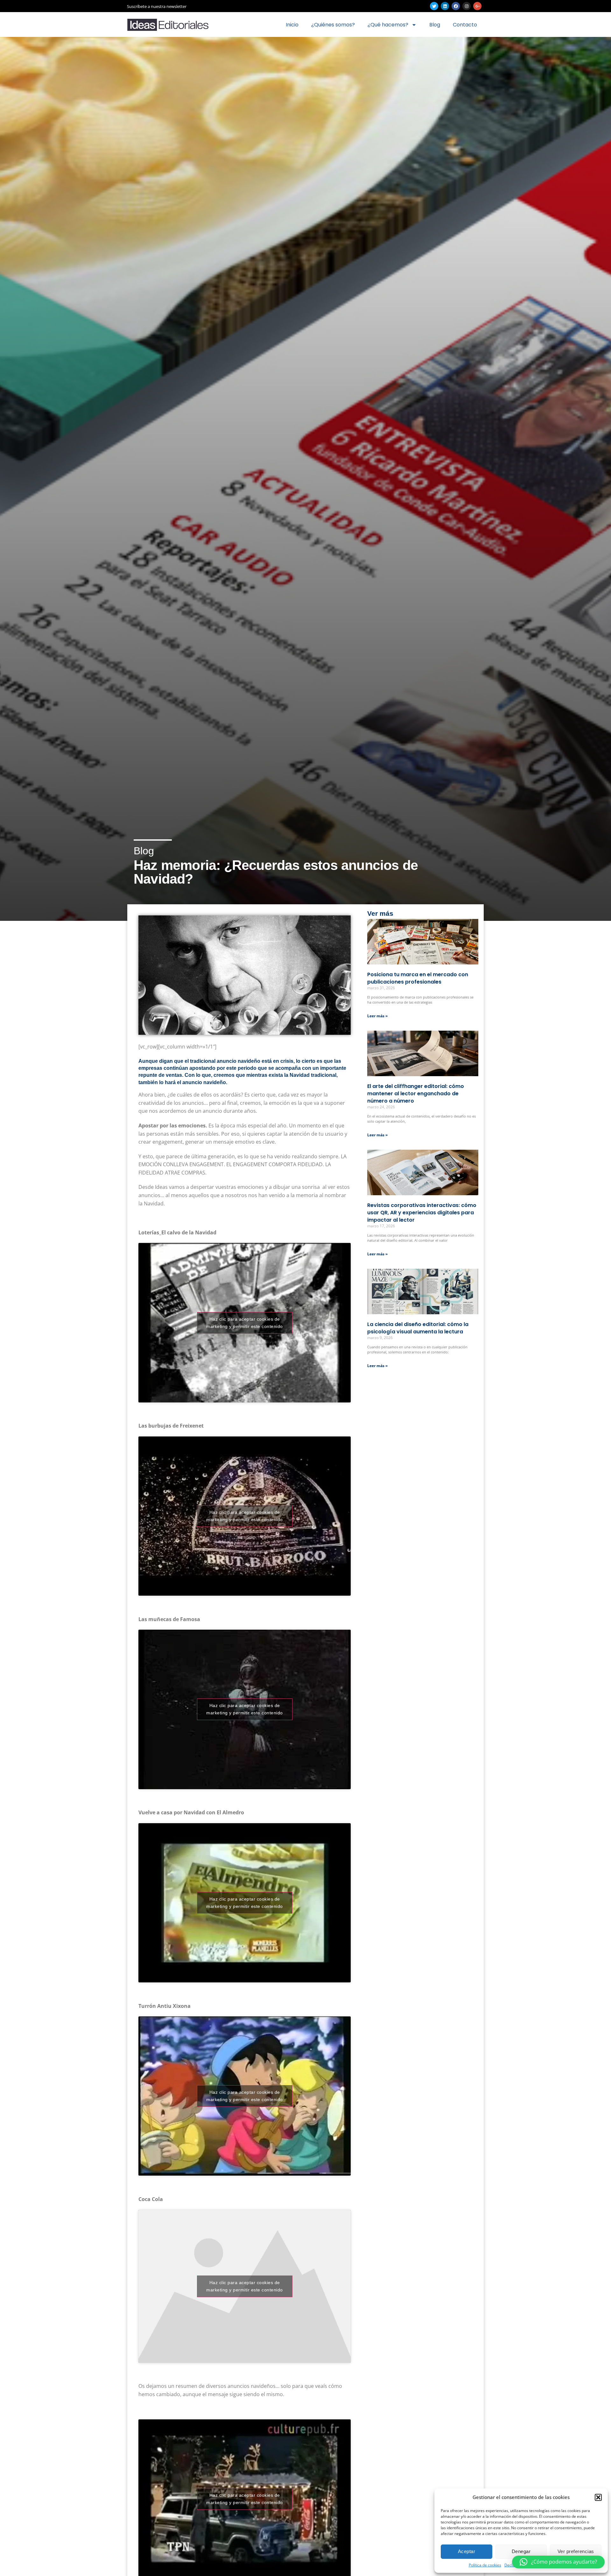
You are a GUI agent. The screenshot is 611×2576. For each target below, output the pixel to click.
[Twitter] (434, 6)
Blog (435, 25)
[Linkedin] (445, 6)
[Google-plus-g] (477, 6)
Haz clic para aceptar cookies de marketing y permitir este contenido (245, 1323)
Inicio (292, 25)
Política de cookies (485, 2565)
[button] (598, 2497)
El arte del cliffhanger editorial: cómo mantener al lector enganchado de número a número (416, 1094)
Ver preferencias (576, 2551)
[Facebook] (456, 6)
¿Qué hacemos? (388, 25)
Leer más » (377, 1016)
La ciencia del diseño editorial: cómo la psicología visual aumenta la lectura (418, 1328)
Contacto (465, 25)
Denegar (521, 2551)
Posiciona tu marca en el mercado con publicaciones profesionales (418, 978)
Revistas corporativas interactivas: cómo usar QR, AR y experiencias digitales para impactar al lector (422, 1213)
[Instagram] (467, 6)
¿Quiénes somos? (333, 25)
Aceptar (467, 2551)
